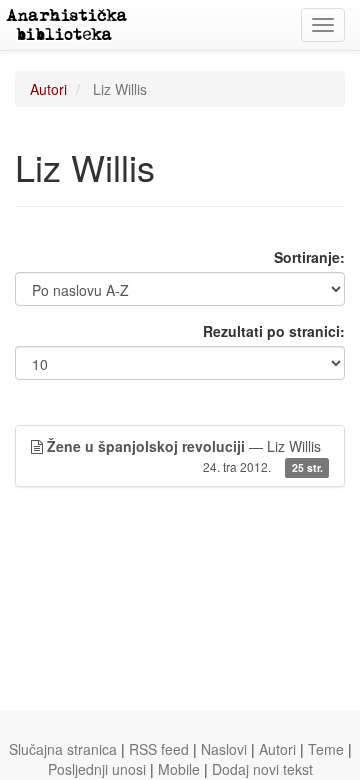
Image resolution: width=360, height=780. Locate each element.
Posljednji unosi (97, 769)
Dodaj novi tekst (262, 769)
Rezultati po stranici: (274, 331)
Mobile (179, 769)
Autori (48, 89)
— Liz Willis (185, 455)
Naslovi (224, 749)
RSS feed (159, 749)
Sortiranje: (309, 257)
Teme (326, 749)
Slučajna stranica (63, 749)
